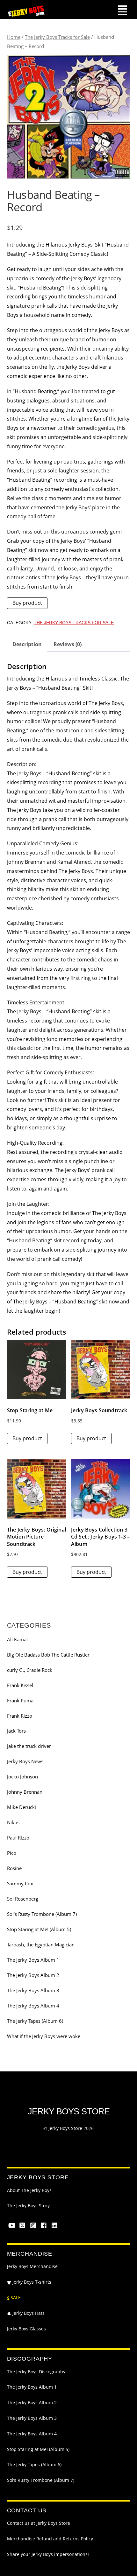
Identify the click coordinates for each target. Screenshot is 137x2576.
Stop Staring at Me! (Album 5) (39, 1929)
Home (14, 37)
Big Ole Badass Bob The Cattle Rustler (48, 1655)
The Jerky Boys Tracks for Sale (57, 37)
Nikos (13, 1822)
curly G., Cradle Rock (30, 1670)
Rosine (14, 1868)
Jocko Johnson (22, 1777)
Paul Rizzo (18, 1838)
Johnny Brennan (25, 1792)
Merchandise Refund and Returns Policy (50, 2539)
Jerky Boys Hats (28, 2313)
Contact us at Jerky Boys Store (39, 2523)
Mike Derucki (22, 1807)
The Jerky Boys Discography (36, 2372)
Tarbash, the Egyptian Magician (41, 1944)
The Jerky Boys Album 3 (33, 1990)
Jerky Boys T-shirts (31, 2282)
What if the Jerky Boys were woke (44, 2036)
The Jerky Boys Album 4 (33, 2006)
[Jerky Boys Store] (26, 15)
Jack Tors (16, 1731)
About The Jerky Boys (29, 2190)
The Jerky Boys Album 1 (33, 1960)
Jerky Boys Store (65, 2128)
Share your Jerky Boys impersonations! (48, 2554)
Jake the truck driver (29, 1746)
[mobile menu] (123, 10)
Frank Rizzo (20, 1716)
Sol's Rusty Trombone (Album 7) (42, 1914)
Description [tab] (27, 644)
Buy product (27, 603)
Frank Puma (20, 1700)
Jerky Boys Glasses (26, 2329)
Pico (12, 1853)
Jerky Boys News (25, 1761)
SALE (15, 2298)
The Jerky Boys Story (28, 2206)
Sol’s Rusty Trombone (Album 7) (41, 2480)
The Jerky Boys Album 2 (33, 1975)
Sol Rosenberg (23, 1899)
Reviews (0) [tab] (68, 644)
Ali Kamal (17, 1639)
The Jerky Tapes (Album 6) (35, 2021)
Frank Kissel (20, 1685)
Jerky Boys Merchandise (32, 2266)
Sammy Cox (20, 1883)
